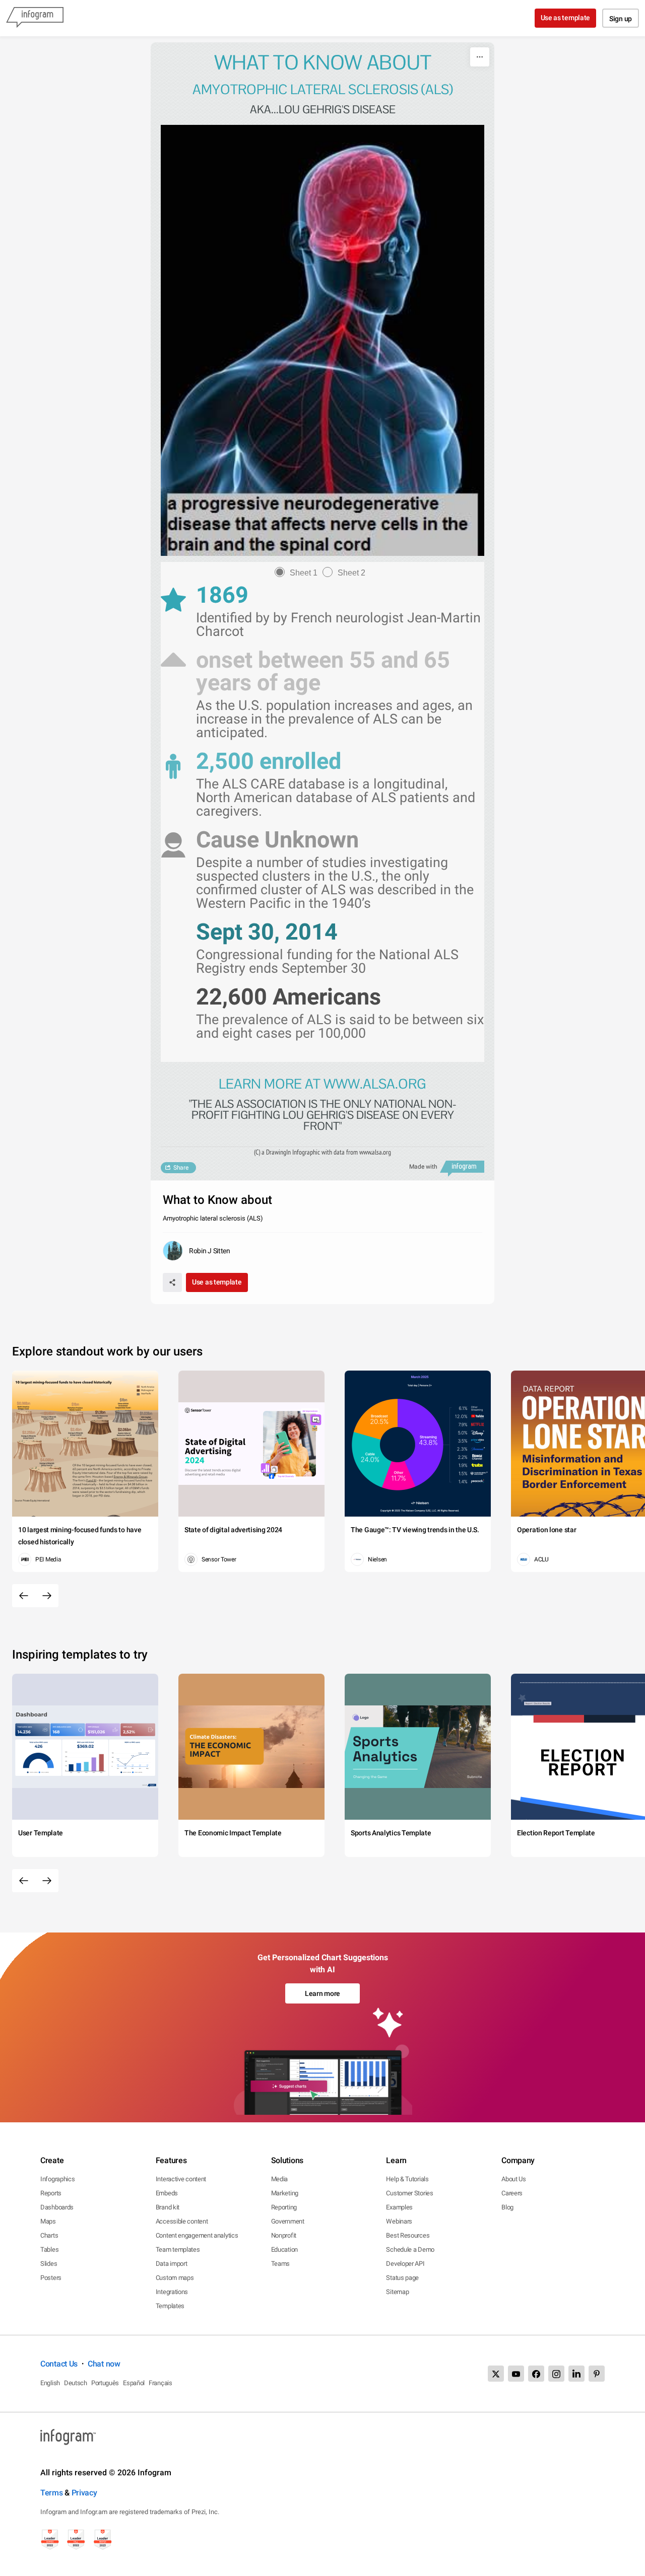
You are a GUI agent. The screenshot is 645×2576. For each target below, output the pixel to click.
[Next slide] (47, 1596)
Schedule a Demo (410, 2249)
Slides (49, 2264)
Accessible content (182, 2221)
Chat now (104, 2364)
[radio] (299, 573)
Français (160, 2383)
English (50, 2383)
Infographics (57, 2179)
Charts (49, 2235)
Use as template (566, 18)
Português (105, 2383)
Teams (281, 2264)
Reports (51, 2193)
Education (284, 2249)
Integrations (172, 2292)
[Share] (172, 1282)
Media (280, 2179)
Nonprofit (284, 2235)
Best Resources (408, 2235)
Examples (399, 2207)
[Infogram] (35, 18)
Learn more (322, 1993)
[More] (480, 57)
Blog (507, 2207)
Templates (170, 2306)
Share (181, 1168)
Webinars (399, 2221)
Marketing (285, 2193)
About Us (514, 2179)
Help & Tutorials (407, 2179)
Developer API (405, 2264)
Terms (52, 2493)
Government (288, 2221)
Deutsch (76, 2383)
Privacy (84, 2493)
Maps (48, 2221)
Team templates (178, 2249)
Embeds (167, 2193)
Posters (51, 2278)
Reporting (284, 2207)
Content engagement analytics (197, 2235)
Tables (49, 2249)
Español (134, 2383)
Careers (512, 2193)
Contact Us (59, 2364)
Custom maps (175, 2278)
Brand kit (168, 2207)
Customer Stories (409, 2193)
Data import (172, 2264)
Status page (402, 2278)
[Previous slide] (24, 1596)
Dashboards (57, 2207)
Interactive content (181, 2179)
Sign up (621, 19)
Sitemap (397, 2292)
